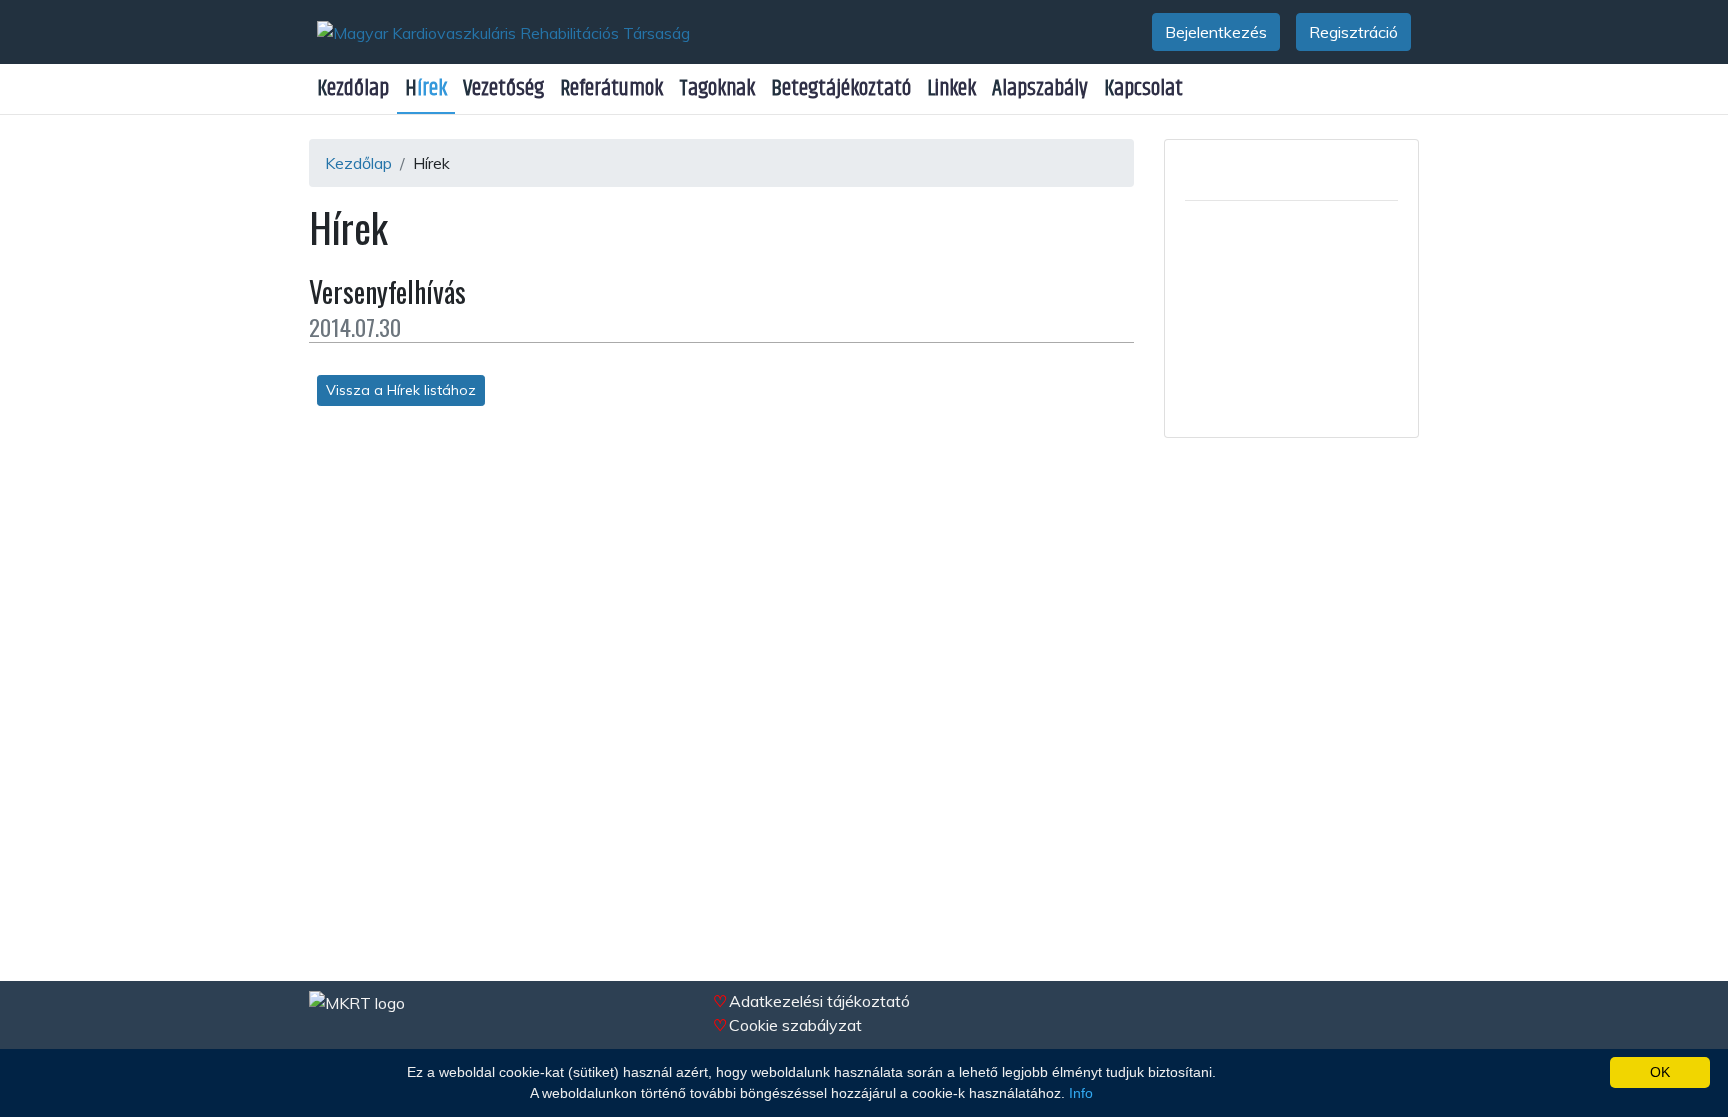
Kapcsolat (1143, 88)
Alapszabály (1040, 88)
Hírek (426, 88)
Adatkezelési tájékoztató (819, 1001)
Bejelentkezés (1216, 32)
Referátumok (611, 88)
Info (1081, 1093)
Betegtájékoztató (841, 88)
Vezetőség (503, 88)
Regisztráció (1353, 32)
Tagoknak (717, 88)
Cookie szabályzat (795, 1025)
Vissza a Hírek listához (401, 390)
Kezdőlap (353, 88)
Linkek (951, 88)
